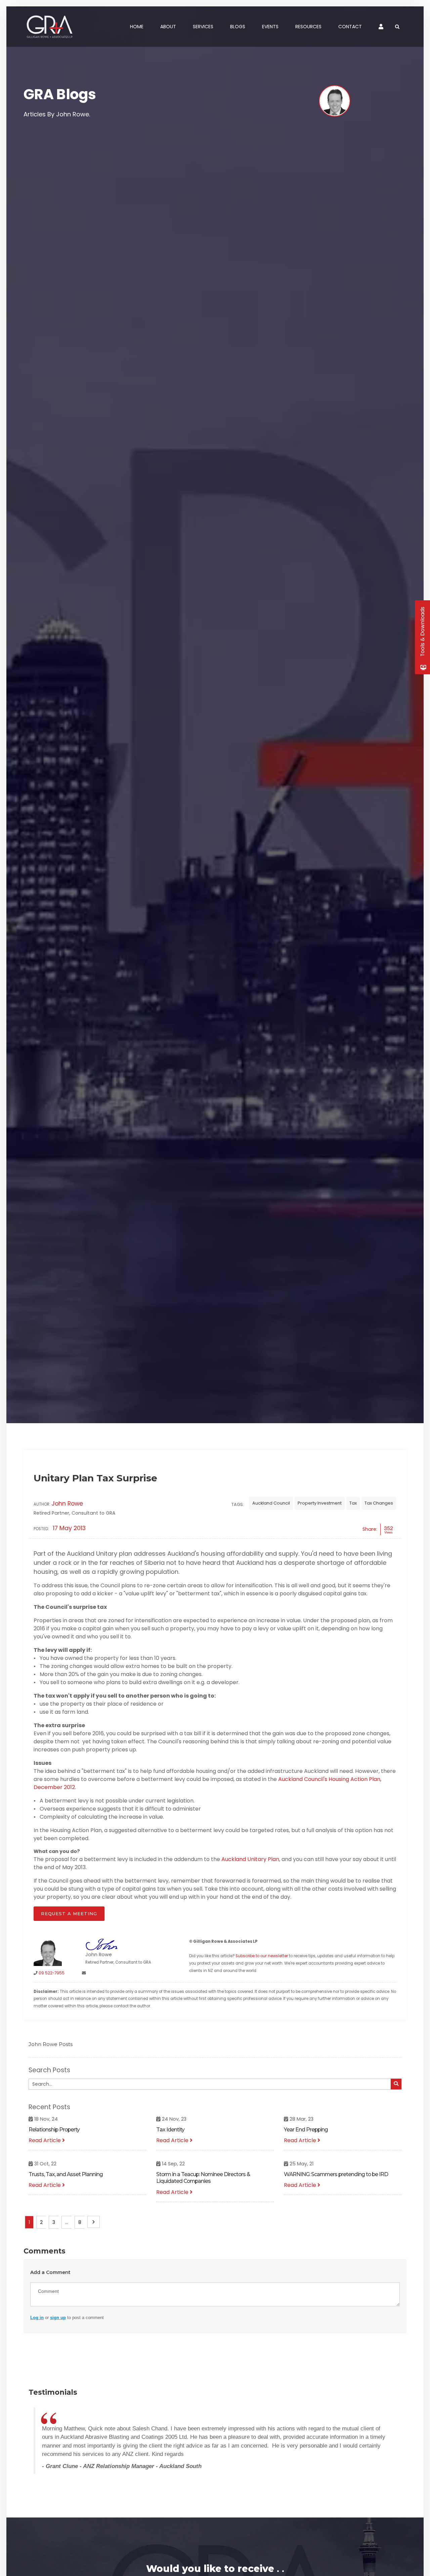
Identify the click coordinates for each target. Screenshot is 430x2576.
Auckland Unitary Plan (250, 1859)
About (168, 27)
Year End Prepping (306, 2130)
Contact (350, 27)
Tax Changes (379, 1503)
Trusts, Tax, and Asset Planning (66, 2174)
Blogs (238, 27)
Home (137, 27)
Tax (353, 1503)
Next (94, 2222)
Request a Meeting (69, 1914)
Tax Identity (170, 2130)
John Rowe (67, 1504)
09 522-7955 (52, 1973)
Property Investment (320, 1503)
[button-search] (396, 2084)
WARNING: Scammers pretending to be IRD (336, 2174)
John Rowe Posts (51, 2044)
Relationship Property (54, 2130)
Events (270, 27)
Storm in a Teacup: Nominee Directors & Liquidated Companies (203, 2178)
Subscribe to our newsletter (262, 1956)
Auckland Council (271, 1503)
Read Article (45, 2140)
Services (203, 27)
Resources (308, 27)
